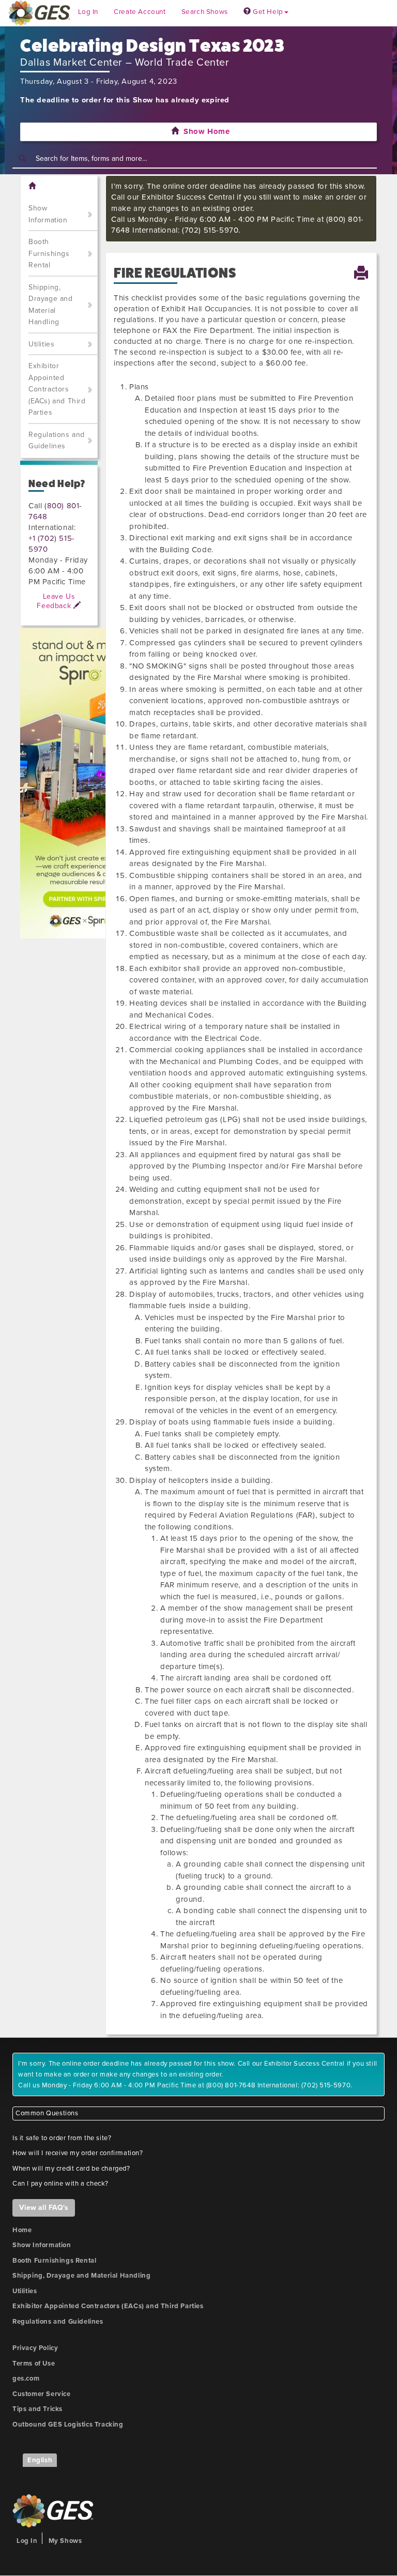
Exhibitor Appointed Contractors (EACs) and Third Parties (57, 389)
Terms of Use (34, 2363)
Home (22, 2230)
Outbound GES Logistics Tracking (68, 2425)
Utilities (41, 344)
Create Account (140, 12)
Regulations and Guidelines (57, 441)
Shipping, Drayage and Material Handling (51, 305)
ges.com (26, 2378)
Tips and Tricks (37, 2409)
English (40, 2460)
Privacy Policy (35, 2348)
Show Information (48, 214)
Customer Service (42, 2394)
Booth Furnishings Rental (49, 253)
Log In (88, 12)
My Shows (65, 2541)
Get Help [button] (267, 12)
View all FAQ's (44, 2208)
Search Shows (205, 12)
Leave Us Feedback (56, 601)
